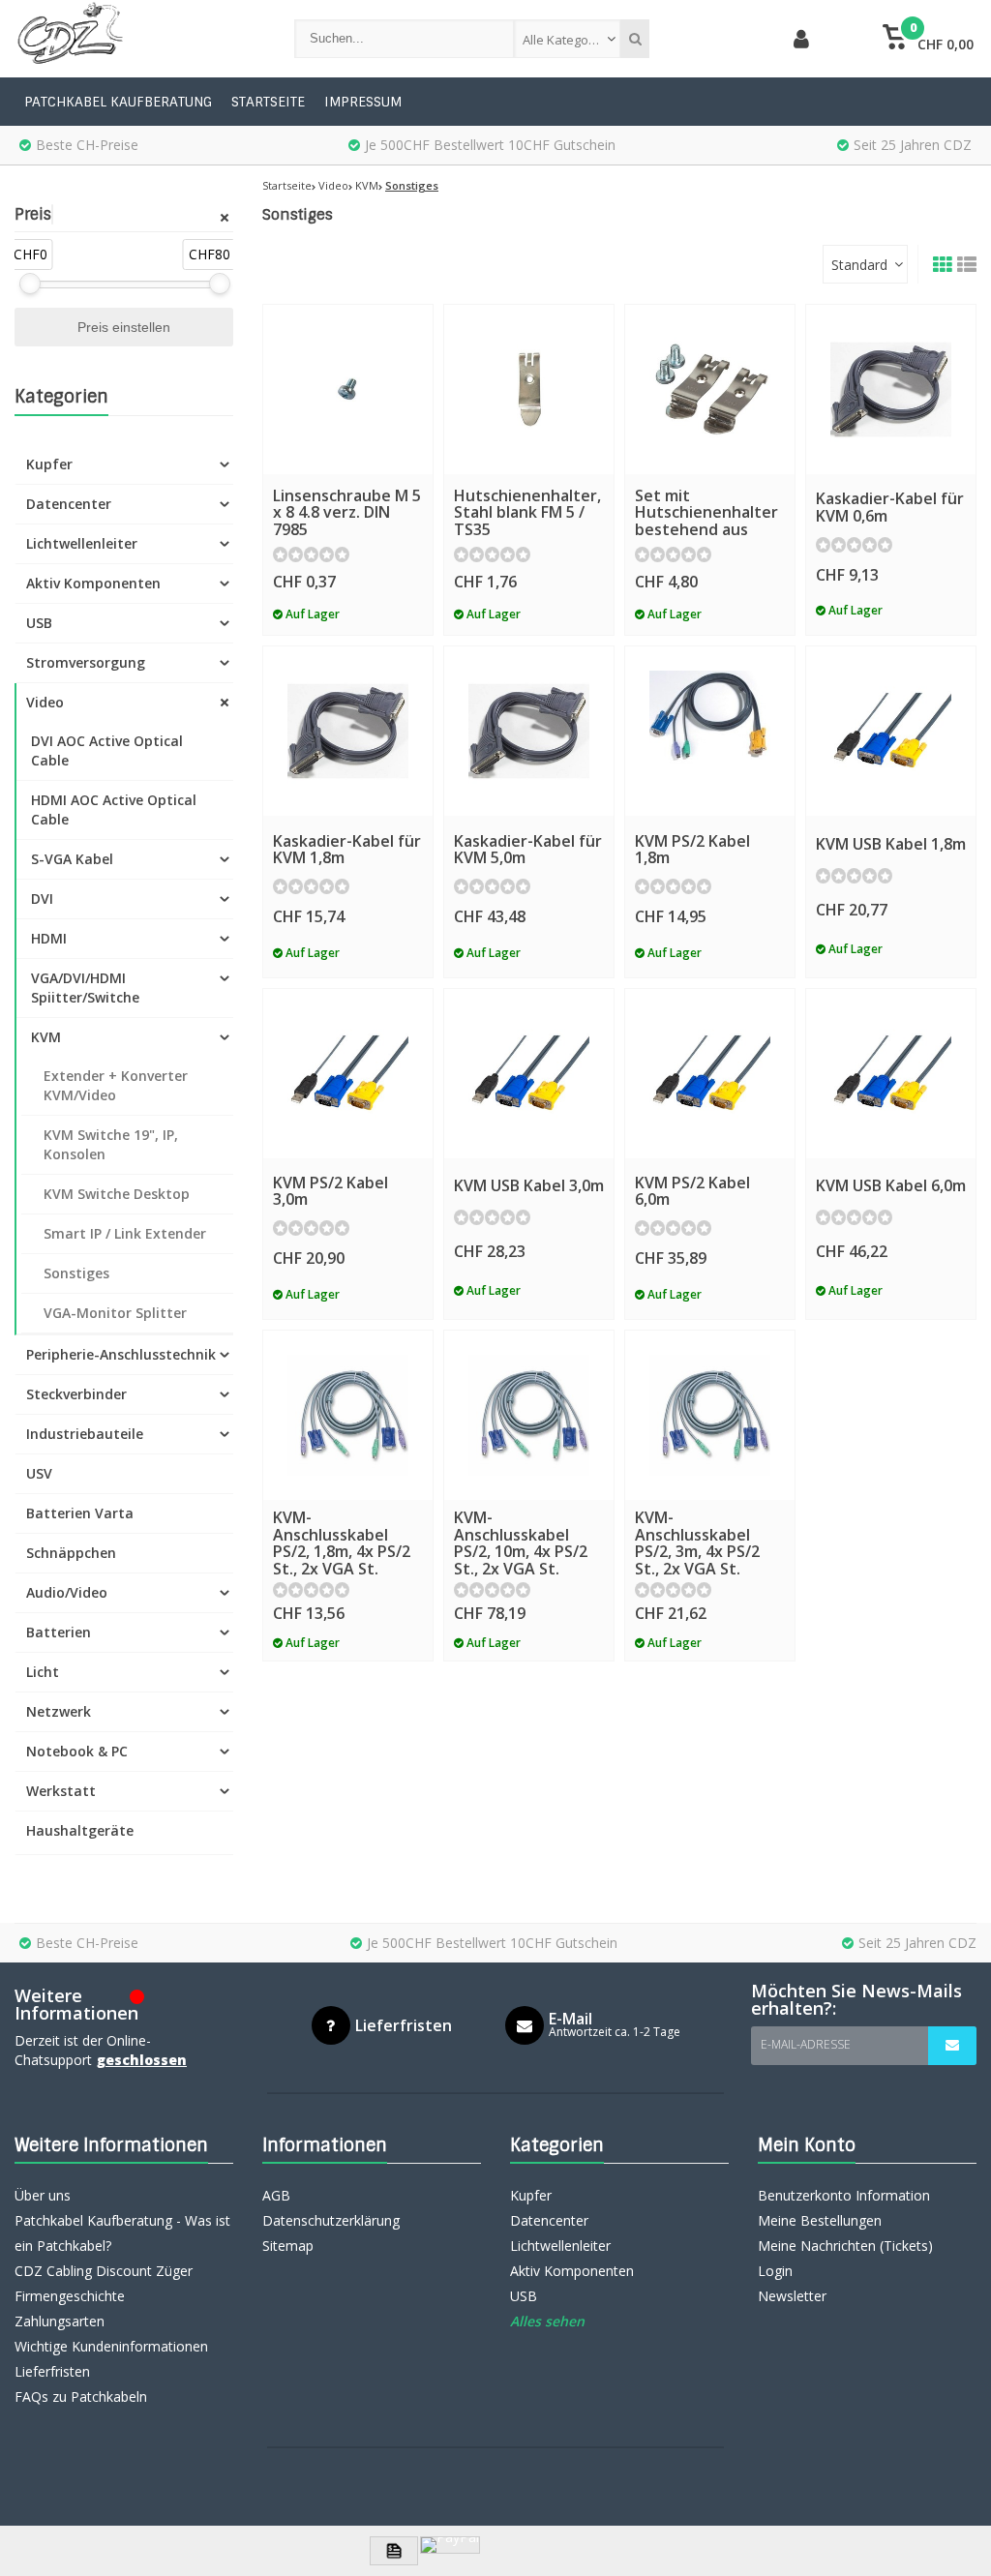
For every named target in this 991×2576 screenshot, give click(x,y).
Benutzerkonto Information (844, 2195)
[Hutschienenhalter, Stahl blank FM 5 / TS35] (529, 389)
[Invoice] (394, 2551)
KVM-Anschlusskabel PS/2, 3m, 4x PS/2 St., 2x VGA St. (697, 1543)
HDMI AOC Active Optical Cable (114, 809)
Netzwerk (59, 1711)
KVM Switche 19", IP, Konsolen (111, 1144)
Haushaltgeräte (80, 1830)
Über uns (43, 2195)
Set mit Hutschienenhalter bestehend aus (706, 512)
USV (39, 1473)
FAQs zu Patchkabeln (81, 2396)
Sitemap (288, 2246)
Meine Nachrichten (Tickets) (845, 2246)
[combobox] (567, 39)
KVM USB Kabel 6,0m (891, 1185)
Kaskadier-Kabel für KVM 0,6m (890, 507)
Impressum (363, 102)
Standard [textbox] (859, 265)
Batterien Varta (80, 1513)
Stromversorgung (86, 662)
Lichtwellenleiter (82, 543)
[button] (929, 39)
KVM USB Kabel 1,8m (891, 844)
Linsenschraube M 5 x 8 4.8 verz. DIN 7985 (347, 512)
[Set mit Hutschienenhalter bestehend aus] (710, 389)
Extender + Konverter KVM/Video (116, 1085)
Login (775, 2271)
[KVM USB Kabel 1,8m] (891, 731)
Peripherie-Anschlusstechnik (121, 1354)
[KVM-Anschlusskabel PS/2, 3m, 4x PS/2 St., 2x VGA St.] (710, 1415)
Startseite (268, 102)
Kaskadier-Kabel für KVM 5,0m (528, 850)
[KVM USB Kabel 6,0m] (891, 1074)
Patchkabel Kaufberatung (118, 102)
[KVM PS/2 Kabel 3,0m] (348, 1074)
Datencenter (69, 504)
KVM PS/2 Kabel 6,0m (692, 1191)
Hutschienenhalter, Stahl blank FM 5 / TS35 (527, 512)
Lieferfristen (52, 2371)
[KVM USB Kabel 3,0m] (529, 1074)
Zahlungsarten (60, 2321)
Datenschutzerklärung (331, 2220)
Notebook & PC (77, 1751)
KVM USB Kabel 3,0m (529, 1185)
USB (39, 623)
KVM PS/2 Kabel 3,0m (330, 1191)
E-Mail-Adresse (806, 2044)
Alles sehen (547, 2321)
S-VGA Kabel (72, 859)
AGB (276, 2195)
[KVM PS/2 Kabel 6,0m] (710, 1074)
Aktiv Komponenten (93, 583)
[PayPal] (450, 2545)
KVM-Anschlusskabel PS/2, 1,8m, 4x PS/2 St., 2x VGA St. (342, 1543)
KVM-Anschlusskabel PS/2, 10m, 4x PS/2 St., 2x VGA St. (521, 1543)
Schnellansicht (348, 446)
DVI (42, 899)
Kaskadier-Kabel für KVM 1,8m (347, 850)
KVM (46, 1037)
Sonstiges (76, 1273)
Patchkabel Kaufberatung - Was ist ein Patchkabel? (122, 2233)
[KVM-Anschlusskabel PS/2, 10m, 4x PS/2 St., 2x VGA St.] (529, 1415)
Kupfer (49, 464)
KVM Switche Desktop (117, 1194)
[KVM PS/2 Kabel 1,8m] (710, 731)
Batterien (59, 1632)
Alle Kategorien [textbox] (567, 40)
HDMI (49, 938)
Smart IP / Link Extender (125, 1233)
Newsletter (792, 2296)
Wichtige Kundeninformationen (111, 2346)
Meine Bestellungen (820, 2220)
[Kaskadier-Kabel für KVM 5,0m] (529, 731)
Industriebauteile (85, 1434)
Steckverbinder (76, 1394)
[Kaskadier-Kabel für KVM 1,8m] (348, 731)
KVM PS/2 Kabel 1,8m (692, 850)
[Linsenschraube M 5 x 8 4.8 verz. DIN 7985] (348, 389)
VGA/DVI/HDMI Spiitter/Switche (85, 988)
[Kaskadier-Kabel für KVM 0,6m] (891, 389)
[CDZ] (135, 39)
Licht (43, 1672)
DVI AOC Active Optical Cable (107, 750)
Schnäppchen (71, 1553)
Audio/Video (67, 1592)
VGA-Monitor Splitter (115, 1313)
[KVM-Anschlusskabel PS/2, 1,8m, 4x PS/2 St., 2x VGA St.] (348, 1415)
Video (45, 702)
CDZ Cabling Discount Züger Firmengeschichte (104, 2283)
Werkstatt (61, 1791)
